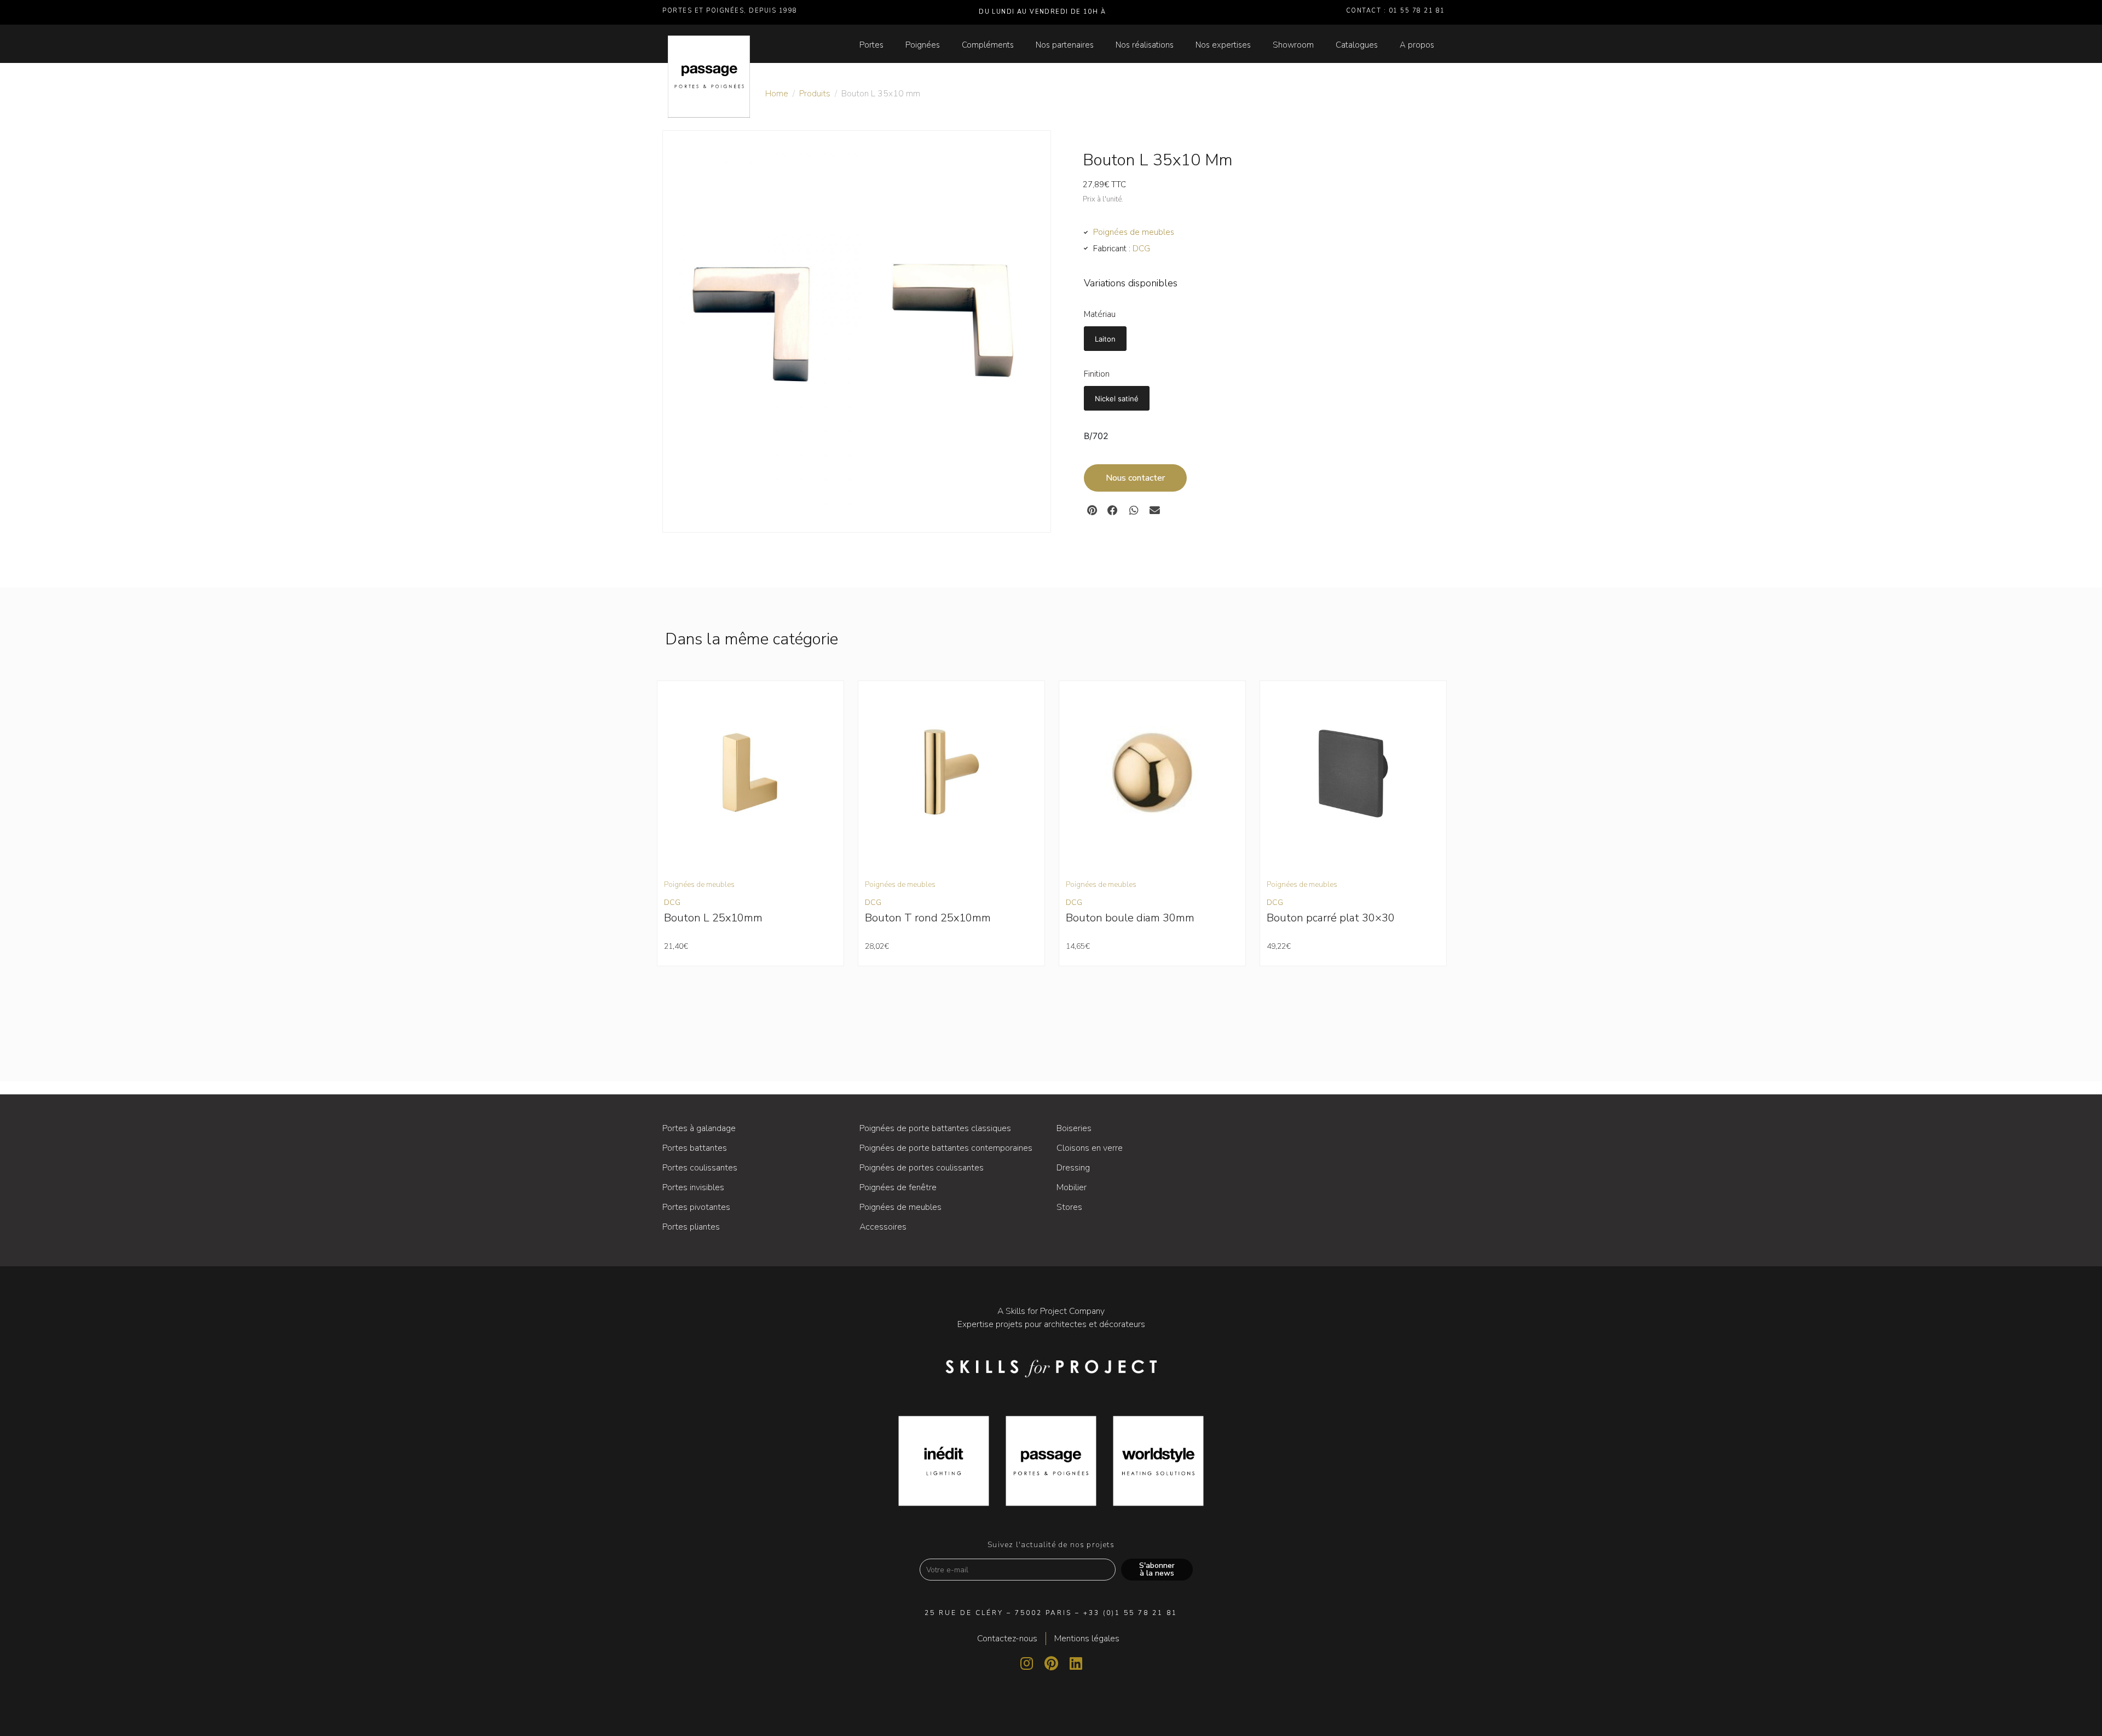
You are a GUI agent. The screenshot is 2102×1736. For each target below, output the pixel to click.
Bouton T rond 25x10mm (928, 918)
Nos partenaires (1065, 45)
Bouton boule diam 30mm (1130, 918)
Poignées (923, 45)
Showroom (1293, 45)
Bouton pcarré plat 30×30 (1331, 918)
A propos (1417, 45)
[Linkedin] (1076, 1663)
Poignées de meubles (1134, 232)
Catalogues (1357, 45)
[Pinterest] (1051, 1663)
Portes (871, 45)
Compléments (988, 45)
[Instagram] (1026, 1663)
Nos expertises (1223, 45)
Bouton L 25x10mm (713, 918)
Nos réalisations (1145, 45)
